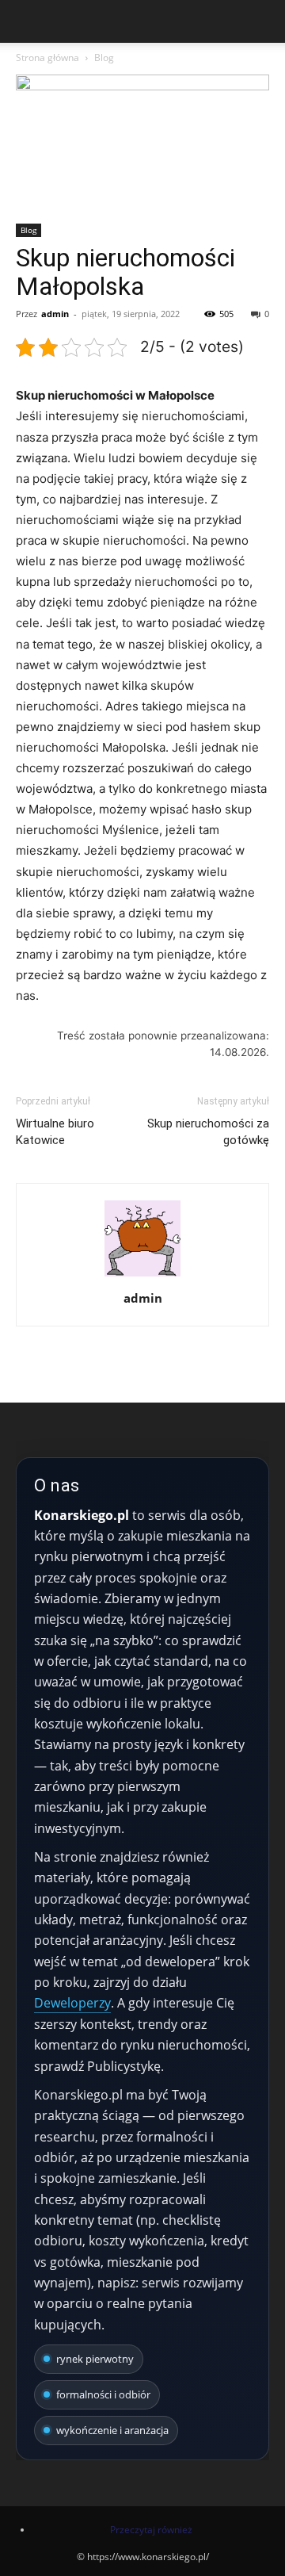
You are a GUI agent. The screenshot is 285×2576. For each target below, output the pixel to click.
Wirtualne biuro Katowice (55, 1132)
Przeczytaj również (151, 2530)
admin (55, 314)
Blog (104, 57)
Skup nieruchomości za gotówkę (208, 1132)
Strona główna (47, 57)
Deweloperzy (72, 2003)
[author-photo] (142, 1276)
